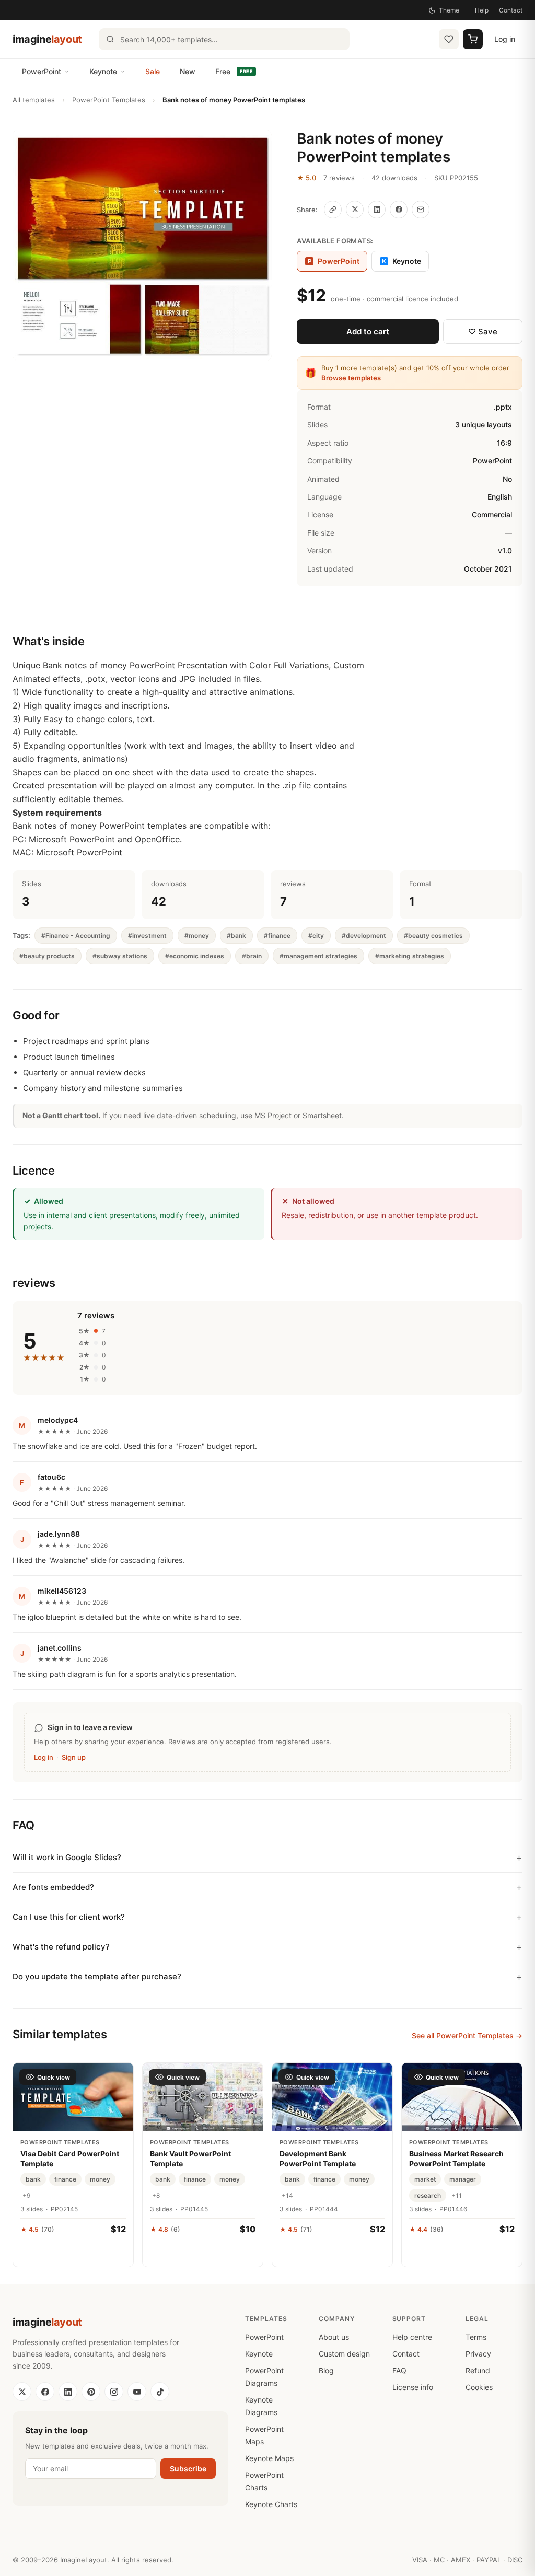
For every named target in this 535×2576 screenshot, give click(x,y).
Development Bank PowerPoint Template (318, 2158)
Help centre (412, 2337)
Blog (326, 2370)
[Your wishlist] (449, 39)
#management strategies (318, 956)
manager (463, 2179)
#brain (252, 956)
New (188, 71)
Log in (505, 39)
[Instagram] (114, 2392)
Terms (476, 2337)
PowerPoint (42, 71)
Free (234, 71)
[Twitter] (22, 2392)
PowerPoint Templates (109, 100)
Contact (511, 10)
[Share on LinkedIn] (377, 210)
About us (334, 2337)
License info (413, 2387)
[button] (142, 245)
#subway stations (120, 956)
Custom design (344, 2354)
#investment (147, 936)
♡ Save (483, 332)
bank (33, 2179)
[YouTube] (137, 2392)
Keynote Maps (269, 2458)
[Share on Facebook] (399, 210)
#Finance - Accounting (76, 936)
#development (364, 936)
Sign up (74, 1757)
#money (197, 936)
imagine (47, 39)
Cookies (479, 2387)
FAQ (399, 2370)
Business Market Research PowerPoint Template (456, 2158)
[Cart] (473, 39)
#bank (236, 936)
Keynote (103, 71)
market (425, 2179)
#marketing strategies (410, 956)
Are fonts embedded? (53, 1887)
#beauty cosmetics (433, 936)
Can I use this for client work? (69, 1917)
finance (65, 2179)
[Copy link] (333, 210)
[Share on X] (355, 210)
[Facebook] (45, 2392)
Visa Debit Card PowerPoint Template (70, 2158)
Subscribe (188, 2469)
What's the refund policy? (61, 1947)
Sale (153, 71)
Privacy (478, 2354)
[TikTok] (160, 2392)
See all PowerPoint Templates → (467, 2035)
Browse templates (351, 378)
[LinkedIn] (68, 2392)
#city (316, 936)
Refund (478, 2370)
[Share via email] (421, 210)
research (428, 2195)
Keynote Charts (271, 2504)
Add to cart (368, 332)
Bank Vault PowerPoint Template (190, 2158)
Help (482, 10)
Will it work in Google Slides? (67, 1857)
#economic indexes (195, 956)
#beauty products (47, 956)
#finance (277, 936)
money (100, 2179)
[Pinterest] (91, 2392)
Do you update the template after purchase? (97, 1976)
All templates (34, 100)
